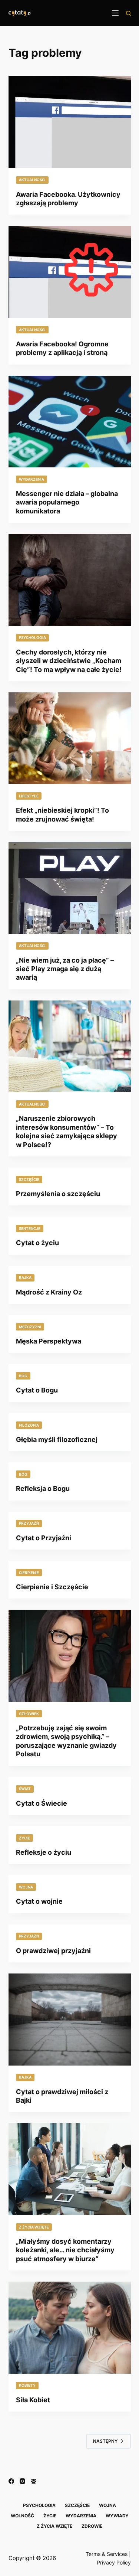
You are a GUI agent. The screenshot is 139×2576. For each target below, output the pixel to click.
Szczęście (29, 1179)
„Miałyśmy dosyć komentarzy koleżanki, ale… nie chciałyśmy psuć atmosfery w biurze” (65, 2250)
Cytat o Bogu (37, 1390)
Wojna (26, 1887)
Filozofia (29, 1425)
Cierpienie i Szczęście (52, 1587)
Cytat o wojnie (39, 1901)
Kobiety (27, 2385)
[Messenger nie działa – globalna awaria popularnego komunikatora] (70, 422)
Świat (25, 1789)
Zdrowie (92, 2526)
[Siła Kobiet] (70, 2328)
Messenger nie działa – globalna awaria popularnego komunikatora (67, 502)
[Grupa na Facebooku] (34, 2481)
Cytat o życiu (37, 1243)
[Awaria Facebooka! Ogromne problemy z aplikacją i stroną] (70, 272)
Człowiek (29, 1714)
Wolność (22, 2516)
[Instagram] (22, 2481)
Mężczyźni (30, 1327)
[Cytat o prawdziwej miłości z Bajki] (70, 2020)
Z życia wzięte (34, 2227)
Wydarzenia (32, 479)
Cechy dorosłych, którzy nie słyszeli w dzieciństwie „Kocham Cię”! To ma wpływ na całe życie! (69, 661)
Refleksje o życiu (44, 1852)
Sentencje (30, 1228)
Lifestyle (29, 796)
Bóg (23, 1376)
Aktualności (32, 180)
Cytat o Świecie (42, 1803)
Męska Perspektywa (49, 1341)
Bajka (25, 1277)
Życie (24, 1838)
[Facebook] (11, 2481)
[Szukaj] (128, 13)
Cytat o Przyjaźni (44, 1538)
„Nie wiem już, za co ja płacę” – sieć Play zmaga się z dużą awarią (65, 969)
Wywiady (117, 2516)
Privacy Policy (114, 2562)
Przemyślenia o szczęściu (58, 1194)
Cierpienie (29, 1573)
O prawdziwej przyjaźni (53, 1951)
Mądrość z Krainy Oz (49, 1292)
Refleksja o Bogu (43, 1488)
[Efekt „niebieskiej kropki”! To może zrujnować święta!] (70, 738)
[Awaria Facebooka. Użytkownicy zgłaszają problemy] (70, 122)
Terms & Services (107, 2554)
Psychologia (32, 637)
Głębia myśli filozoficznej (57, 1439)
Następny (105, 2441)
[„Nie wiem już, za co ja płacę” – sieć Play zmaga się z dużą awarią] (70, 888)
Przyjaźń (29, 1523)
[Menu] (115, 13)
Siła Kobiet (33, 2400)
